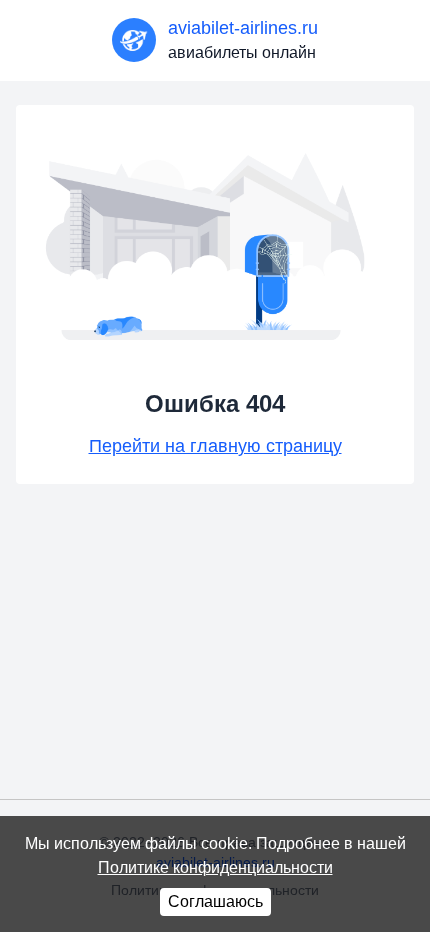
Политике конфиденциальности (215, 867)
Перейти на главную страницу (215, 446)
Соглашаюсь (215, 901)
